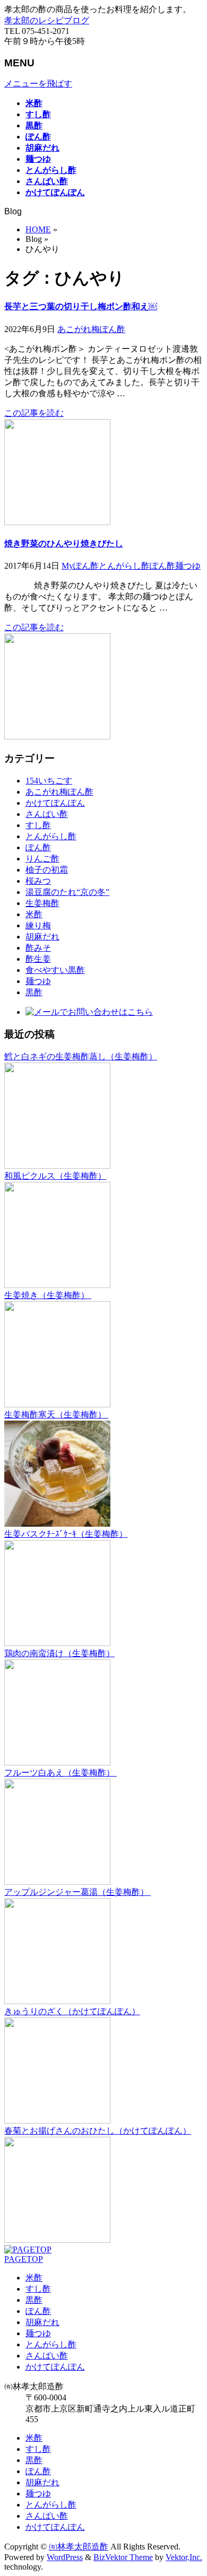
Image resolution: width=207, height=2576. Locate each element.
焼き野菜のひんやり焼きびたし (64, 543)
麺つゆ (188, 566)
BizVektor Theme (123, 2557)
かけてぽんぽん (55, 803)
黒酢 (34, 992)
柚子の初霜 (47, 870)
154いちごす (49, 781)
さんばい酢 (47, 814)
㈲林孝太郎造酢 (79, 2547)
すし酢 (38, 825)
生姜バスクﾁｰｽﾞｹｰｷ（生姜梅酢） (66, 1534)
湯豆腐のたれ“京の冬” (67, 892)
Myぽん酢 (80, 566)
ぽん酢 (162, 566)
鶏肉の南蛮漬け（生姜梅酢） (59, 1653)
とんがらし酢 (124, 566)
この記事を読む (34, 413)
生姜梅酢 (42, 903)
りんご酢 (42, 859)
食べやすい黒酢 (55, 970)
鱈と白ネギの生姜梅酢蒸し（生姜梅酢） (81, 1056)
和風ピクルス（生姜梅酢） (55, 1176)
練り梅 (38, 925)
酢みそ (38, 948)
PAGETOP (24, 2259)
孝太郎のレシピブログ (47, 20)
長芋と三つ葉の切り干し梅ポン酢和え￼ (81, 306)
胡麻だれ (42, 937)
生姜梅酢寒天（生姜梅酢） (56, 1415)
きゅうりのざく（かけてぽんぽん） (72, 2011)
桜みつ (38, 881)
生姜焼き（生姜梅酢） (48, 1295)
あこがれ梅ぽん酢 (91, 329)
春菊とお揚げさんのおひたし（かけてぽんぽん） (98, 2131)
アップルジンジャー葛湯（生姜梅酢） (77, 1892)
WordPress (65, 2557)
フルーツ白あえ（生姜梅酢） (61, 1773)
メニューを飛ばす (38, 84)
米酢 (34, 914)
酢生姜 (38, 959)
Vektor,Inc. (184, 2557)
